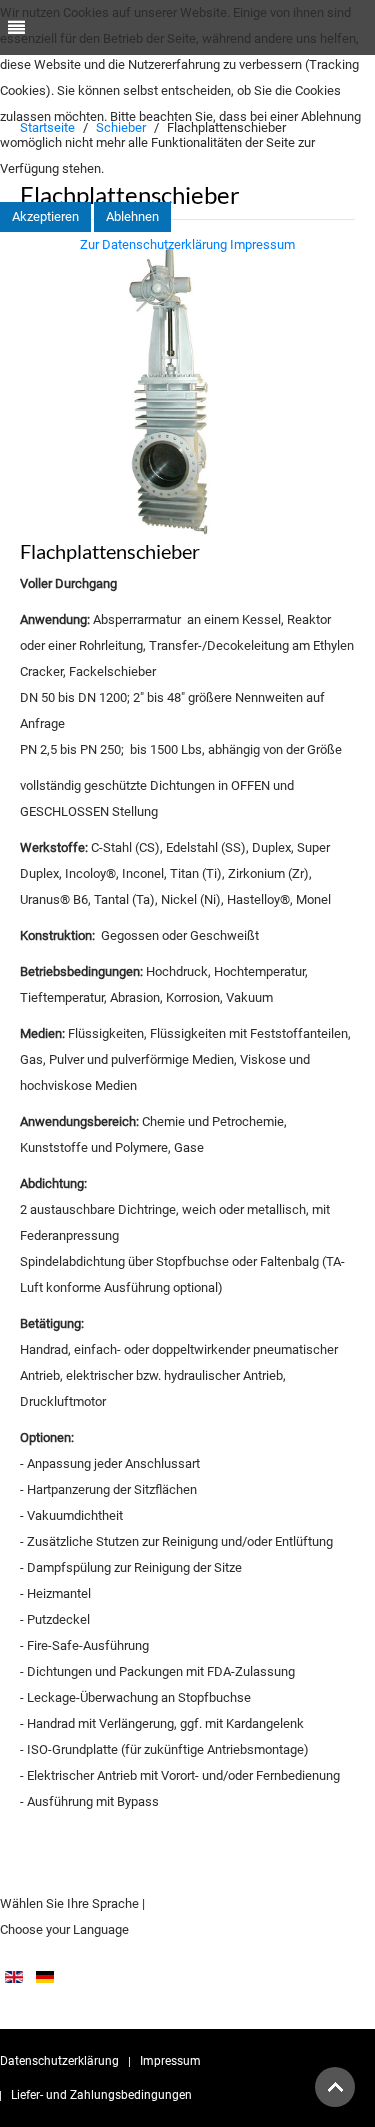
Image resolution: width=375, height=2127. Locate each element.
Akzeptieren (45, 216)
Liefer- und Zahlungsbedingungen (101, 2095)
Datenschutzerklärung (59, 2061)
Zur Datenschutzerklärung (153, 244)
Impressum (170, 2061)
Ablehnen (132, 216)
